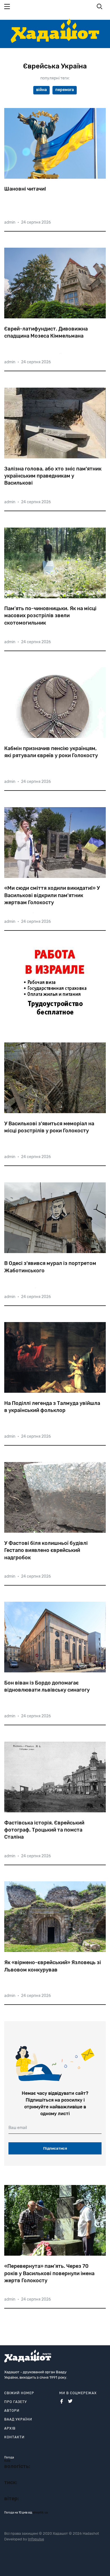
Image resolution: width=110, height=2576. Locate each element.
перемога (65, 90)
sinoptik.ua (40, 2513)
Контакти (14, 2437)
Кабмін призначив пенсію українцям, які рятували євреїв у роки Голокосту (51, 752)
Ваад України (18, 2419)
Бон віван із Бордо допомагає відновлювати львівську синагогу (47, 1686)
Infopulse (36, 2539)
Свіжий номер (19, 2393)
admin (10, 222)
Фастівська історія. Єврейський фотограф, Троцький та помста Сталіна (44, 1830)
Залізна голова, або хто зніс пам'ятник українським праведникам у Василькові (53, 476)
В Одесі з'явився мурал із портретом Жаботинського (50, 1267)
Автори (12, 2411)
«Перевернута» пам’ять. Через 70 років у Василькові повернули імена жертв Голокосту (49, 2273)
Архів (10, 2428)
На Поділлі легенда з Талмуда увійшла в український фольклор (52, 1407)
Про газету (16, 2402)
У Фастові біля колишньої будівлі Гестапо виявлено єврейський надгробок (46, 1550)
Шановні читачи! (25, 189)
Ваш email (18, 2128)
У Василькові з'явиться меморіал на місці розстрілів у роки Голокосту (49, 1127)
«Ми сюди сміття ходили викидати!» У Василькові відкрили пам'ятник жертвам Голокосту (52, 895)
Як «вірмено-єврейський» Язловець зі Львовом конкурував (53, 1966)
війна (41, 90)
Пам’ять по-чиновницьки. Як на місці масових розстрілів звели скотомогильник (50, 616)
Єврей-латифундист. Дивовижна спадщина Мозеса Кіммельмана (46, 332)
